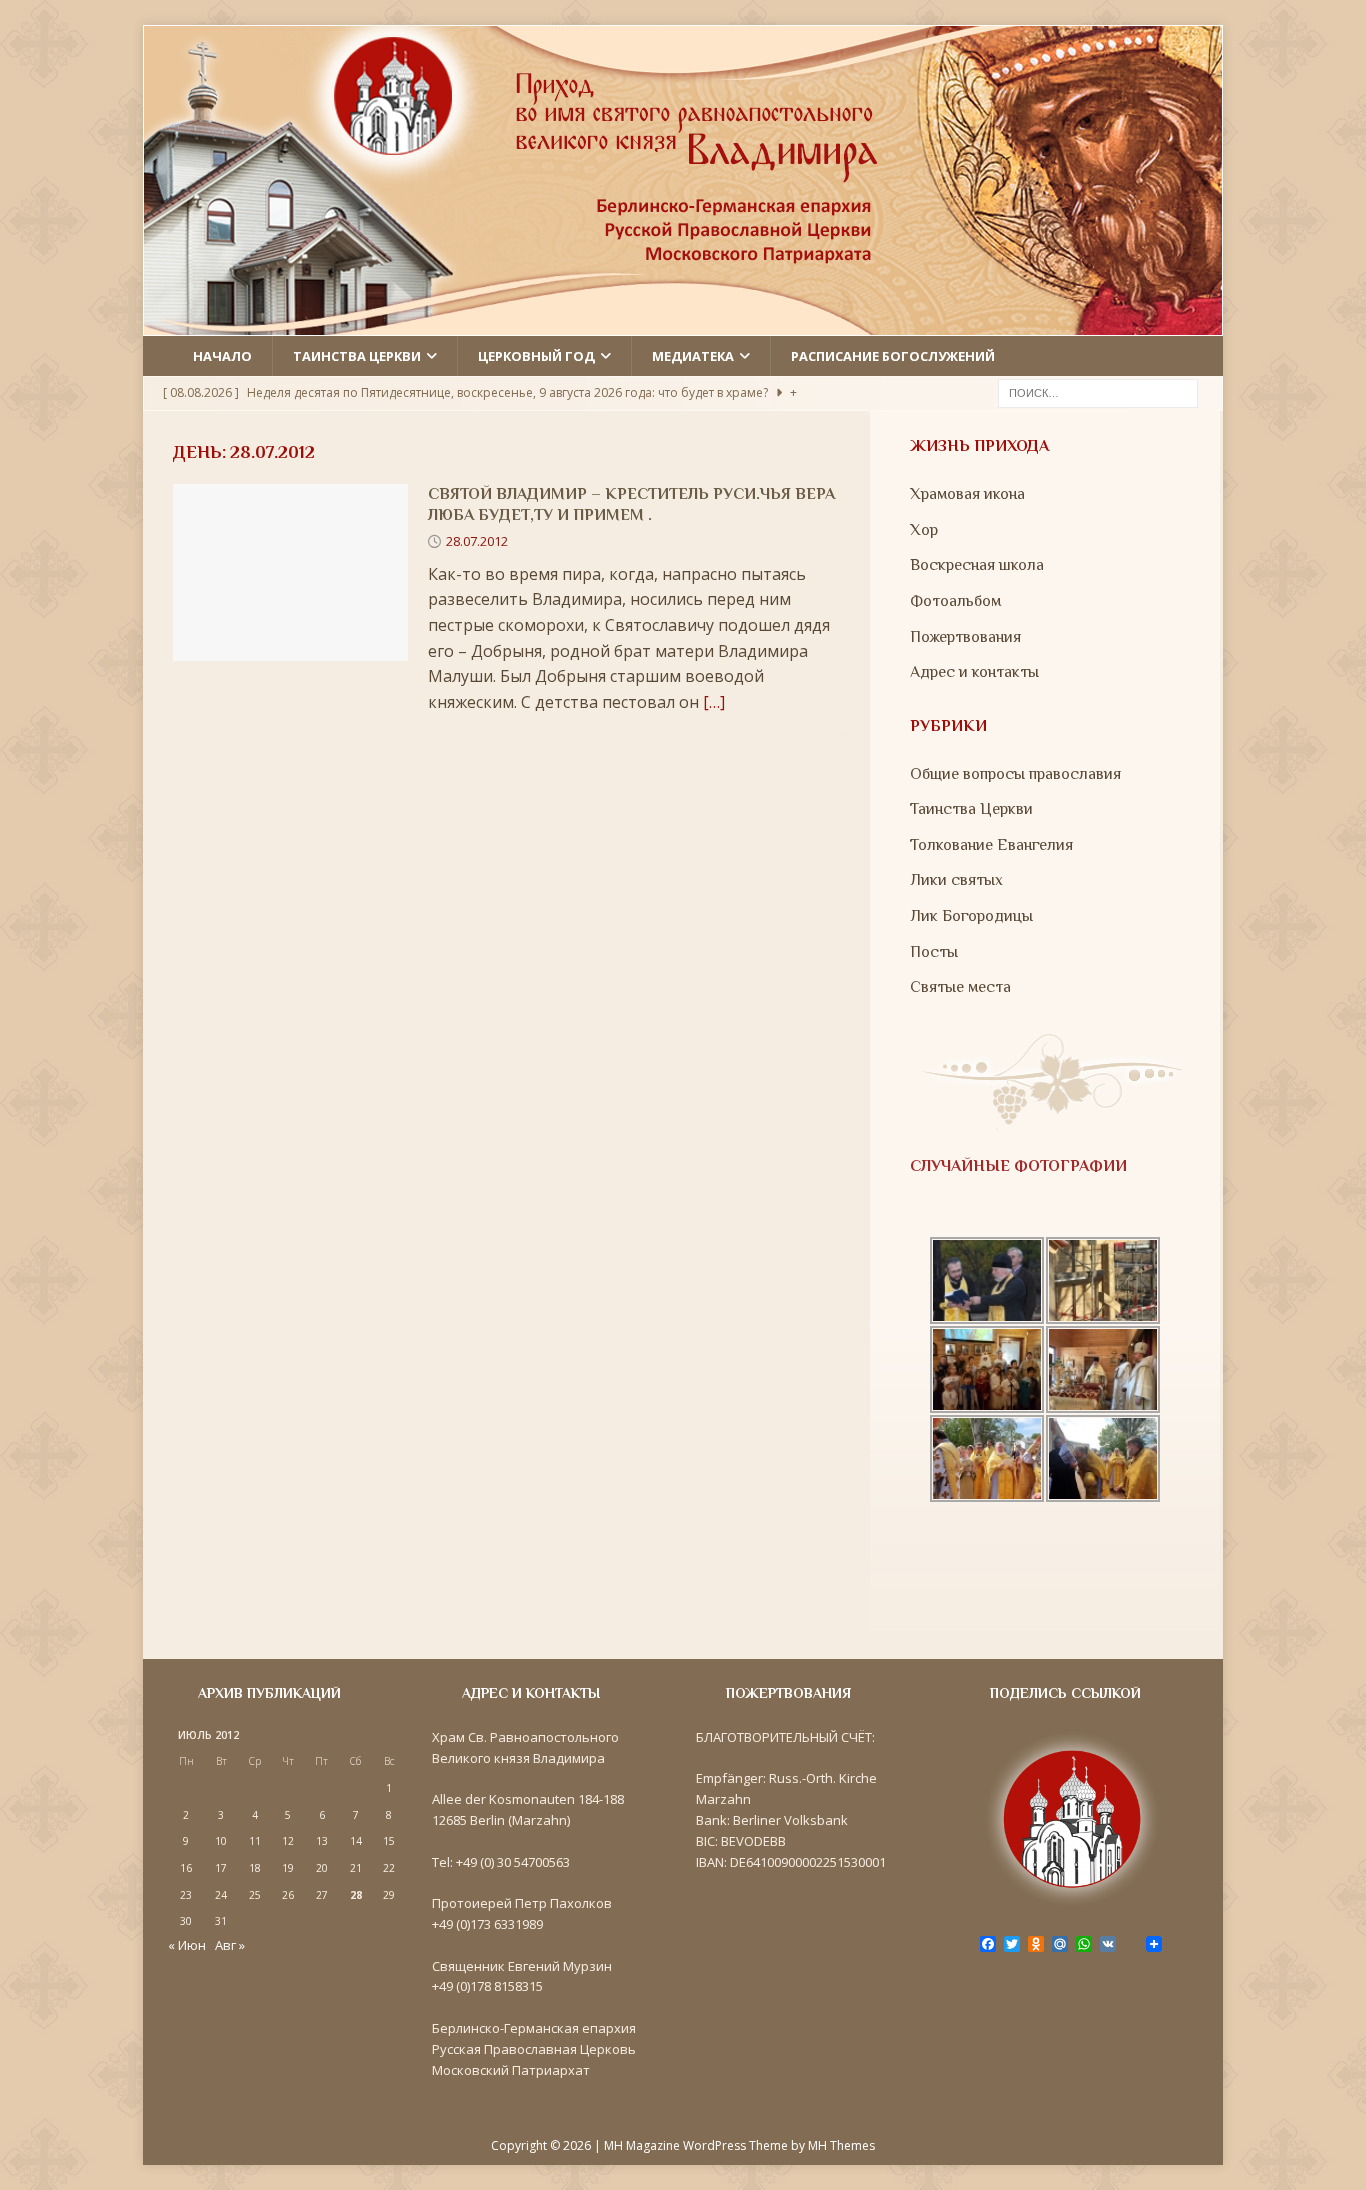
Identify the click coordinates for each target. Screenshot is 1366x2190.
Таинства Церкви (971, 809)
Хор (924, 530)
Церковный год (536, 356)
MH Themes (841, 2145)
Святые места (960, 987)
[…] (714, 702)
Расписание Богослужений (893, 356)
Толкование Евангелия (991, 845)
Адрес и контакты (974, 672)
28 (356, 1895)
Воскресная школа (977, 565)
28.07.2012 (477, 541)
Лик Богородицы (971, 916)
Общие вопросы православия (1015, 774)
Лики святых (956, 880)
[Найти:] (1098, 392)
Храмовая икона (967, 494)
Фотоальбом (955, 601)
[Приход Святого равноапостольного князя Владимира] (683, 322)
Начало (222, 356)
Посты (934, 952)
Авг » (230, 1945)
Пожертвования (965, 637)
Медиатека (693, 356)
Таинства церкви (357, 356)
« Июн (187, 1945)
